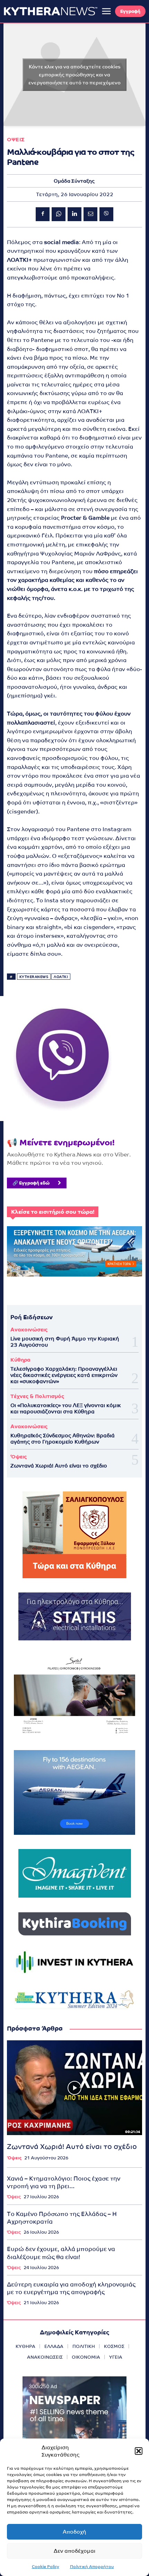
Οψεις (16, 139)
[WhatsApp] (59, 214)
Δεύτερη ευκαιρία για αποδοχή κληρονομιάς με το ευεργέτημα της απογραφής (71, 2288)
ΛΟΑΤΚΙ (61, 977)
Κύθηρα (20, 1360)
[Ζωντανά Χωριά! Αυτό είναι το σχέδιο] (74, 2088)
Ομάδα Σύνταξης (74, 181)
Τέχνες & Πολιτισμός (37, 1396)
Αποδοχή (74, 2532)
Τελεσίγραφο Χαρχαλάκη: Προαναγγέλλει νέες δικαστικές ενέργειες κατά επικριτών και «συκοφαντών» (64, 1375)
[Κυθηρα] (51, 11)
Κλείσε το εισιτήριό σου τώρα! (53, 1212)
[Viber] (106, 214)
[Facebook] (43, 214)
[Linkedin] (74, 214)
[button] (139, 2451)
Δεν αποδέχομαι (74, 2551)
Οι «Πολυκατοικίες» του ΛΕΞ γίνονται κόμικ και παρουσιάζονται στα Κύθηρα (66, 1408)
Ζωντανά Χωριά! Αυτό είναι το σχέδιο (59, 1466)
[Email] (90, 214)
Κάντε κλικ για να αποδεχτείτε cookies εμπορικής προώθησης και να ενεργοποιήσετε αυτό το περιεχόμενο (74, 74)
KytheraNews (34, 977)
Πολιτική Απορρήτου (92, 2567)
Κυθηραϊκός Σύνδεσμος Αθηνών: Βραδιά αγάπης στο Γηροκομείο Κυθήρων (63, 1438)
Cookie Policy (46, 2567)
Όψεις (19, 1457)
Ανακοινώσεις (29, 1329)
